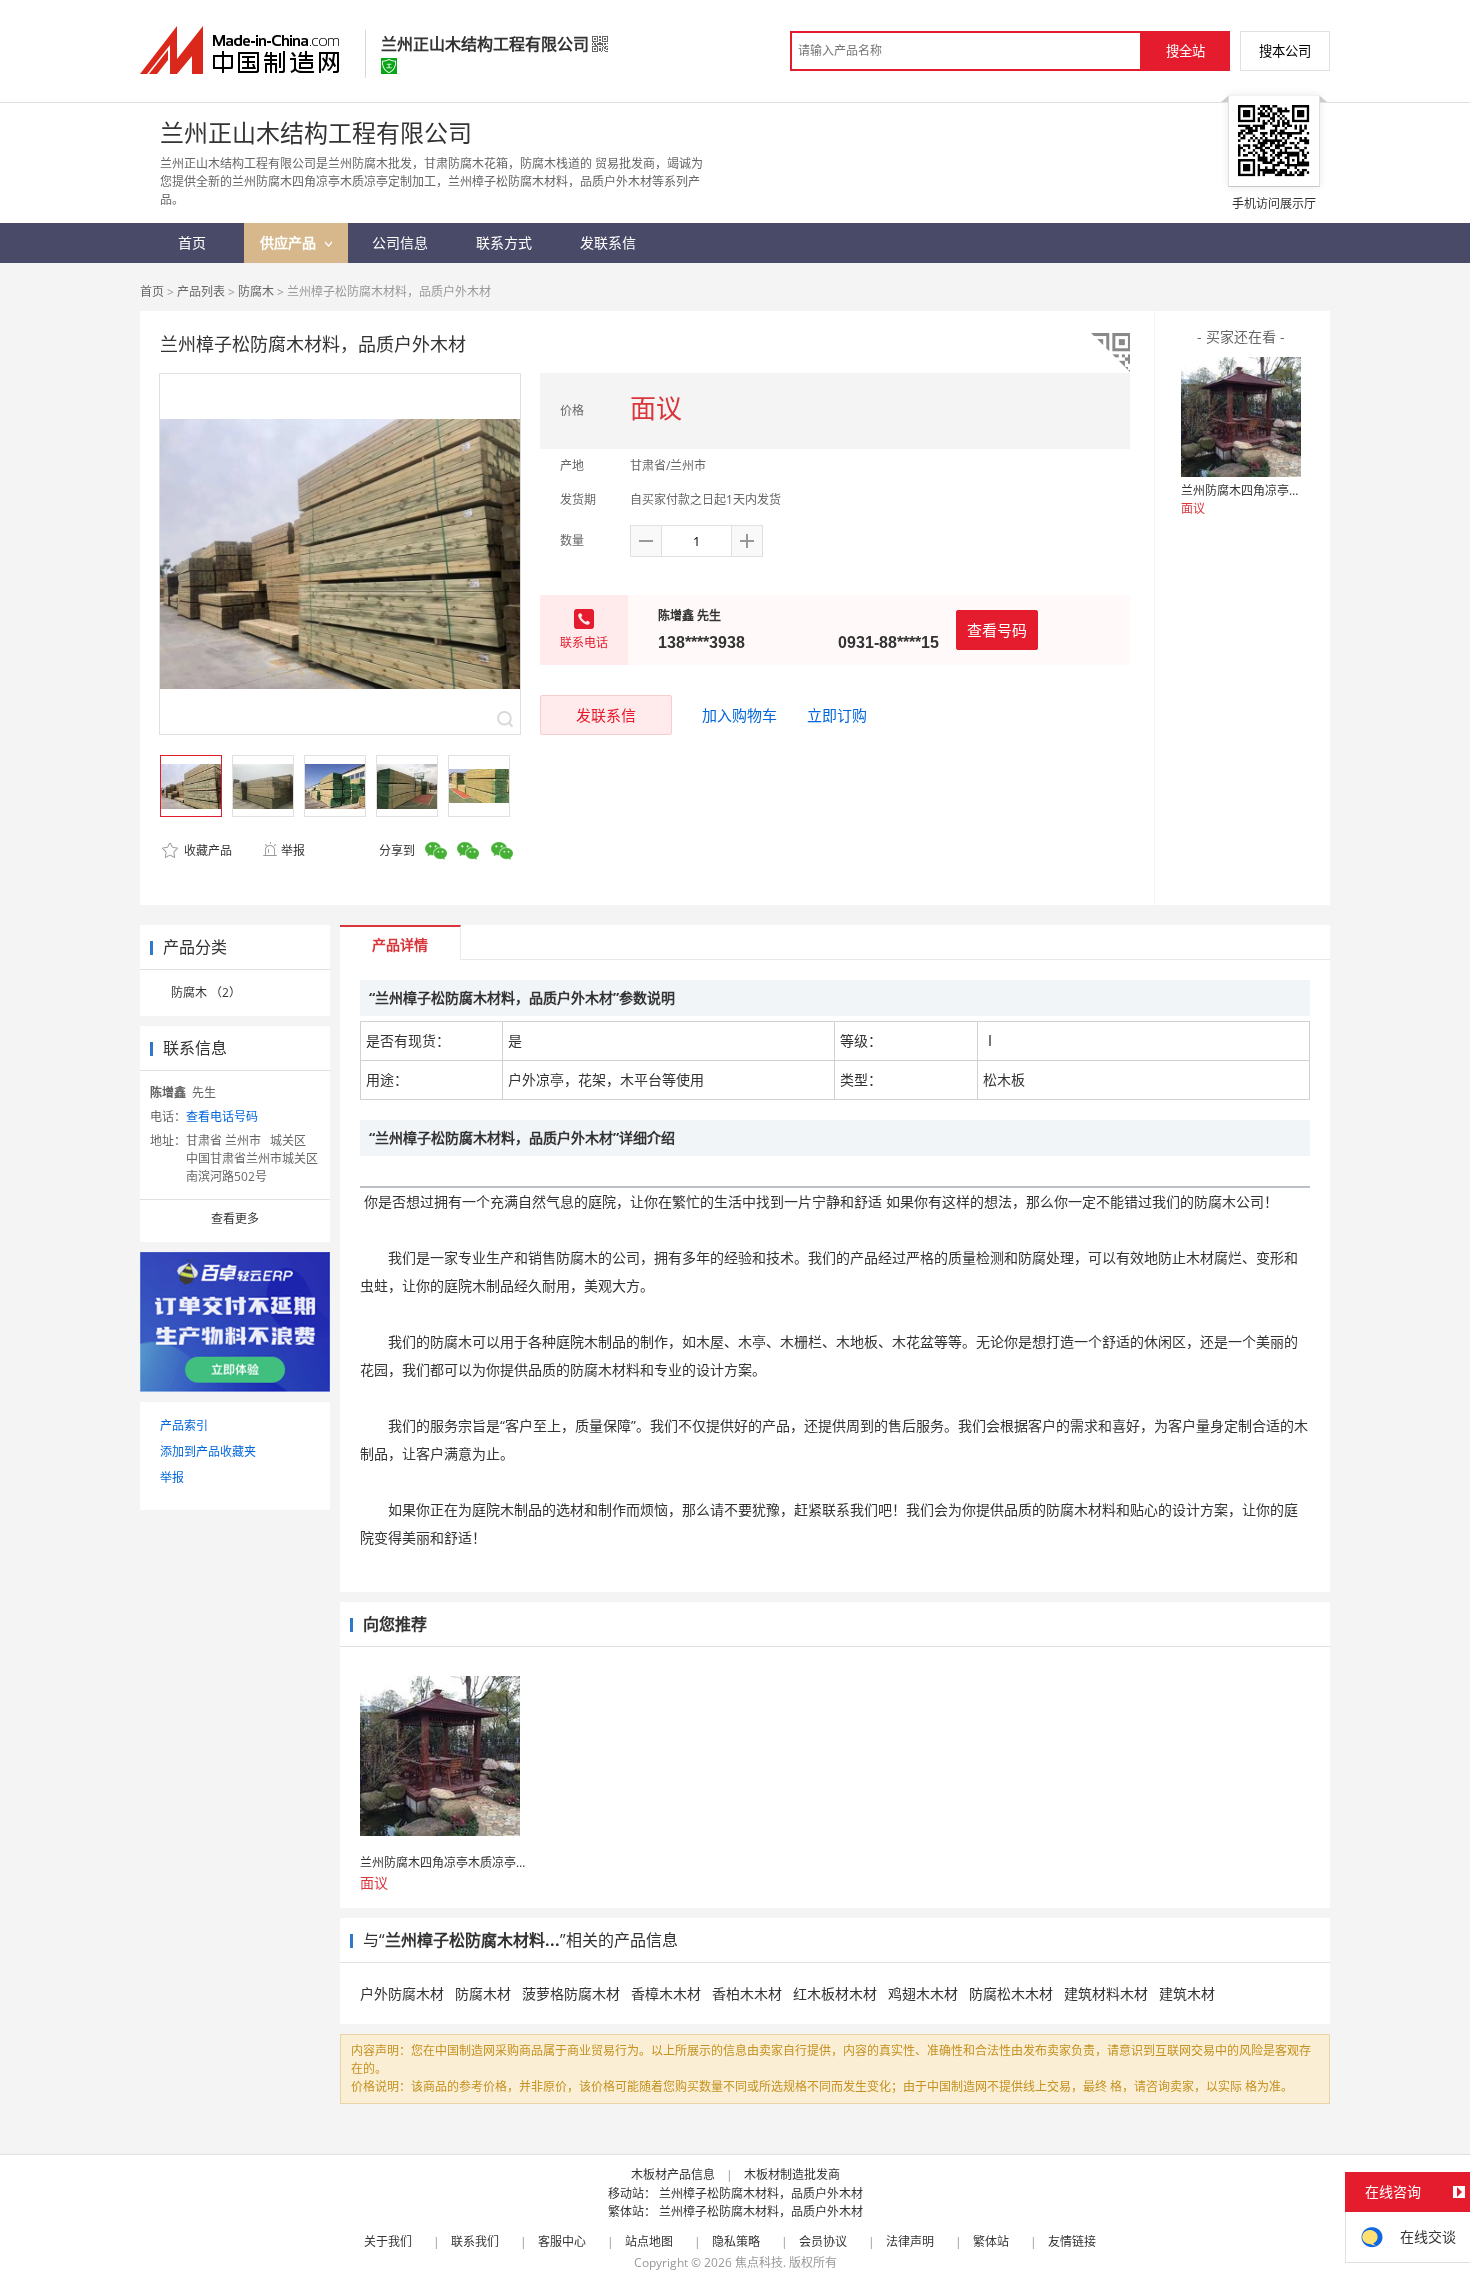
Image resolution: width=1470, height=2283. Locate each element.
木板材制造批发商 (792, 2174)
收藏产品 (206, 850)
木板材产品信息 (673, 2174)
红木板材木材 (835, 1993)
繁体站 (991, 2241)
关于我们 (388, 2241)
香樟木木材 (666, 1993)
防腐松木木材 (1011, 1993)
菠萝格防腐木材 (571, 1993)
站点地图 (649, 2241)
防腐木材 (483, 1993)
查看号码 (997, 630)
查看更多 (235, 1218)
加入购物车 (739, 715)
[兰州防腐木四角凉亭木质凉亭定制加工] (1241, 417)
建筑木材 (1187, 1993)
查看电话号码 (222, 1116)
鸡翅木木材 (923, 1993)
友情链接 (1072, 2241)
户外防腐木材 (402, 1993)
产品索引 (184, 1425)
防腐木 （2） (206, 992)
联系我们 (475, 2241)
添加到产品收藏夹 (208, 1451)
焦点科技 (759, 2262)
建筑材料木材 (1106, 1993)
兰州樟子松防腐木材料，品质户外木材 (761, 2193)
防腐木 (256, 291)
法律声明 (910, 2241)
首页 (152, 291)
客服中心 (562, 2241)
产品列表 (201, 291)
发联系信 (606, 715)
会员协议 (823, 2241)
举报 (293, 850)
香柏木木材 (747, 1993)
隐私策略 (736, 2241)
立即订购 (837, 715)
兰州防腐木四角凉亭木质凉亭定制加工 (1283, 490)
